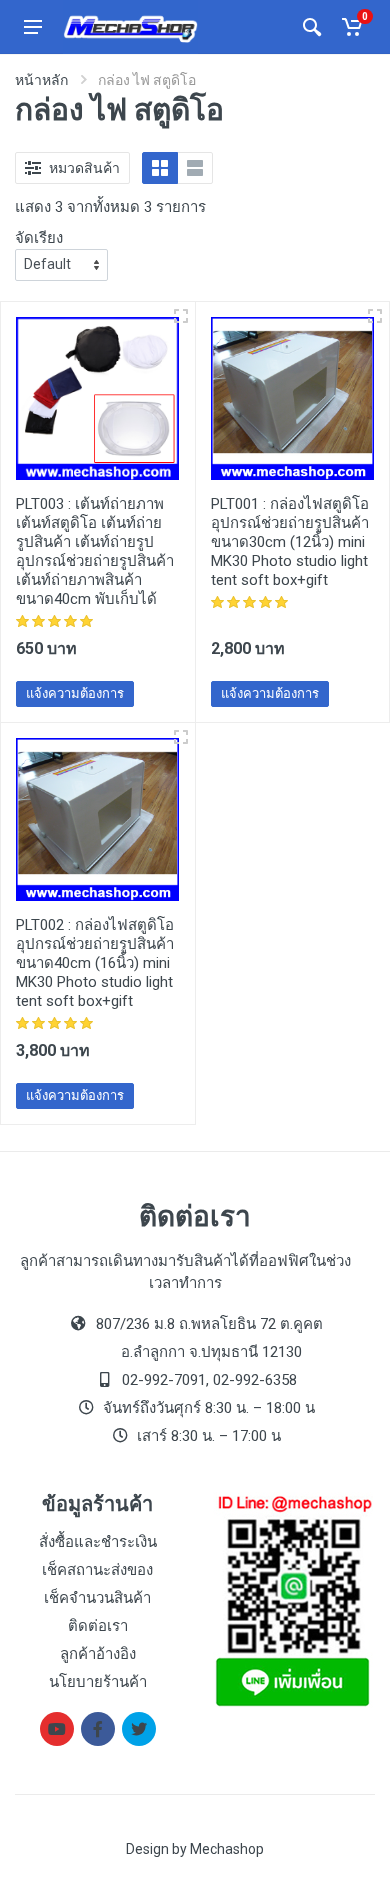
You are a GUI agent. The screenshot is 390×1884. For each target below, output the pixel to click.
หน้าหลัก (41, 80)
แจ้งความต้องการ (75, 693)
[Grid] (160, 168)
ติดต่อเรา (98, 1626)
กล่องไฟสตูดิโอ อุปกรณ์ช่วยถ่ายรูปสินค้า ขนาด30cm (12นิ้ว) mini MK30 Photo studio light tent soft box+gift (290, 542)
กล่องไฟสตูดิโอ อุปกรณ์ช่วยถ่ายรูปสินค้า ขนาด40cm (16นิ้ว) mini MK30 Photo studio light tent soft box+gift (95, 963)
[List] (195, 168)
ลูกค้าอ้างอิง (98, 1654)
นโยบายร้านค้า (98, 1682)
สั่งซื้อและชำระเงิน (98, 1542)
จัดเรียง (39, 238)
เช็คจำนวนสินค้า (97, 1598)
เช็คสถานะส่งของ (97, 1570)
